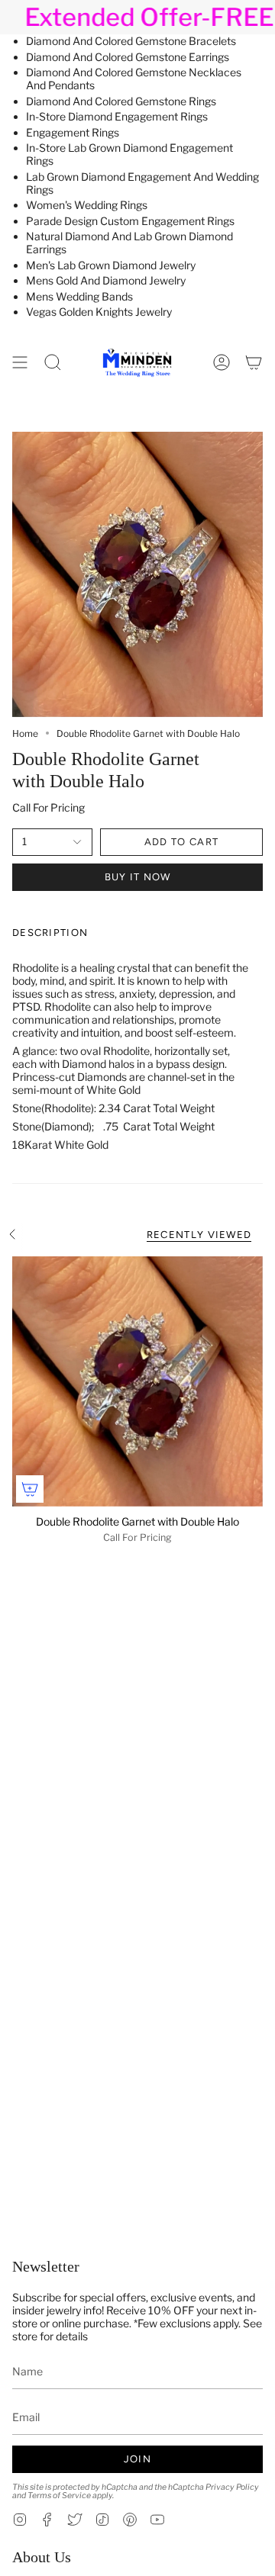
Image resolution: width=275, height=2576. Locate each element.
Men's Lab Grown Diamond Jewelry (111, 265)
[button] (53, 362)
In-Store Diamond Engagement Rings (117, 116)
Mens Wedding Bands (79, 296)
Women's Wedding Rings (87, 205)
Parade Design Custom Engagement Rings (130, 221)
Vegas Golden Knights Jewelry (99, 312)
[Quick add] (30, 1489)
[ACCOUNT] (222, 362)
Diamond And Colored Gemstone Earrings (128, 57)
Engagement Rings (73, 132)
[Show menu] (20, 362)
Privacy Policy (232, 2487)
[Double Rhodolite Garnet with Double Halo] (137, 1381)
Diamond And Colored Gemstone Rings (121, 101)
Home (25, 733)
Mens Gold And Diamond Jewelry (106, 280)
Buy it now (138, 877)
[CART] (254, 362)
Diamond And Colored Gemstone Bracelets (131, 41)
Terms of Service (59, 2496)
